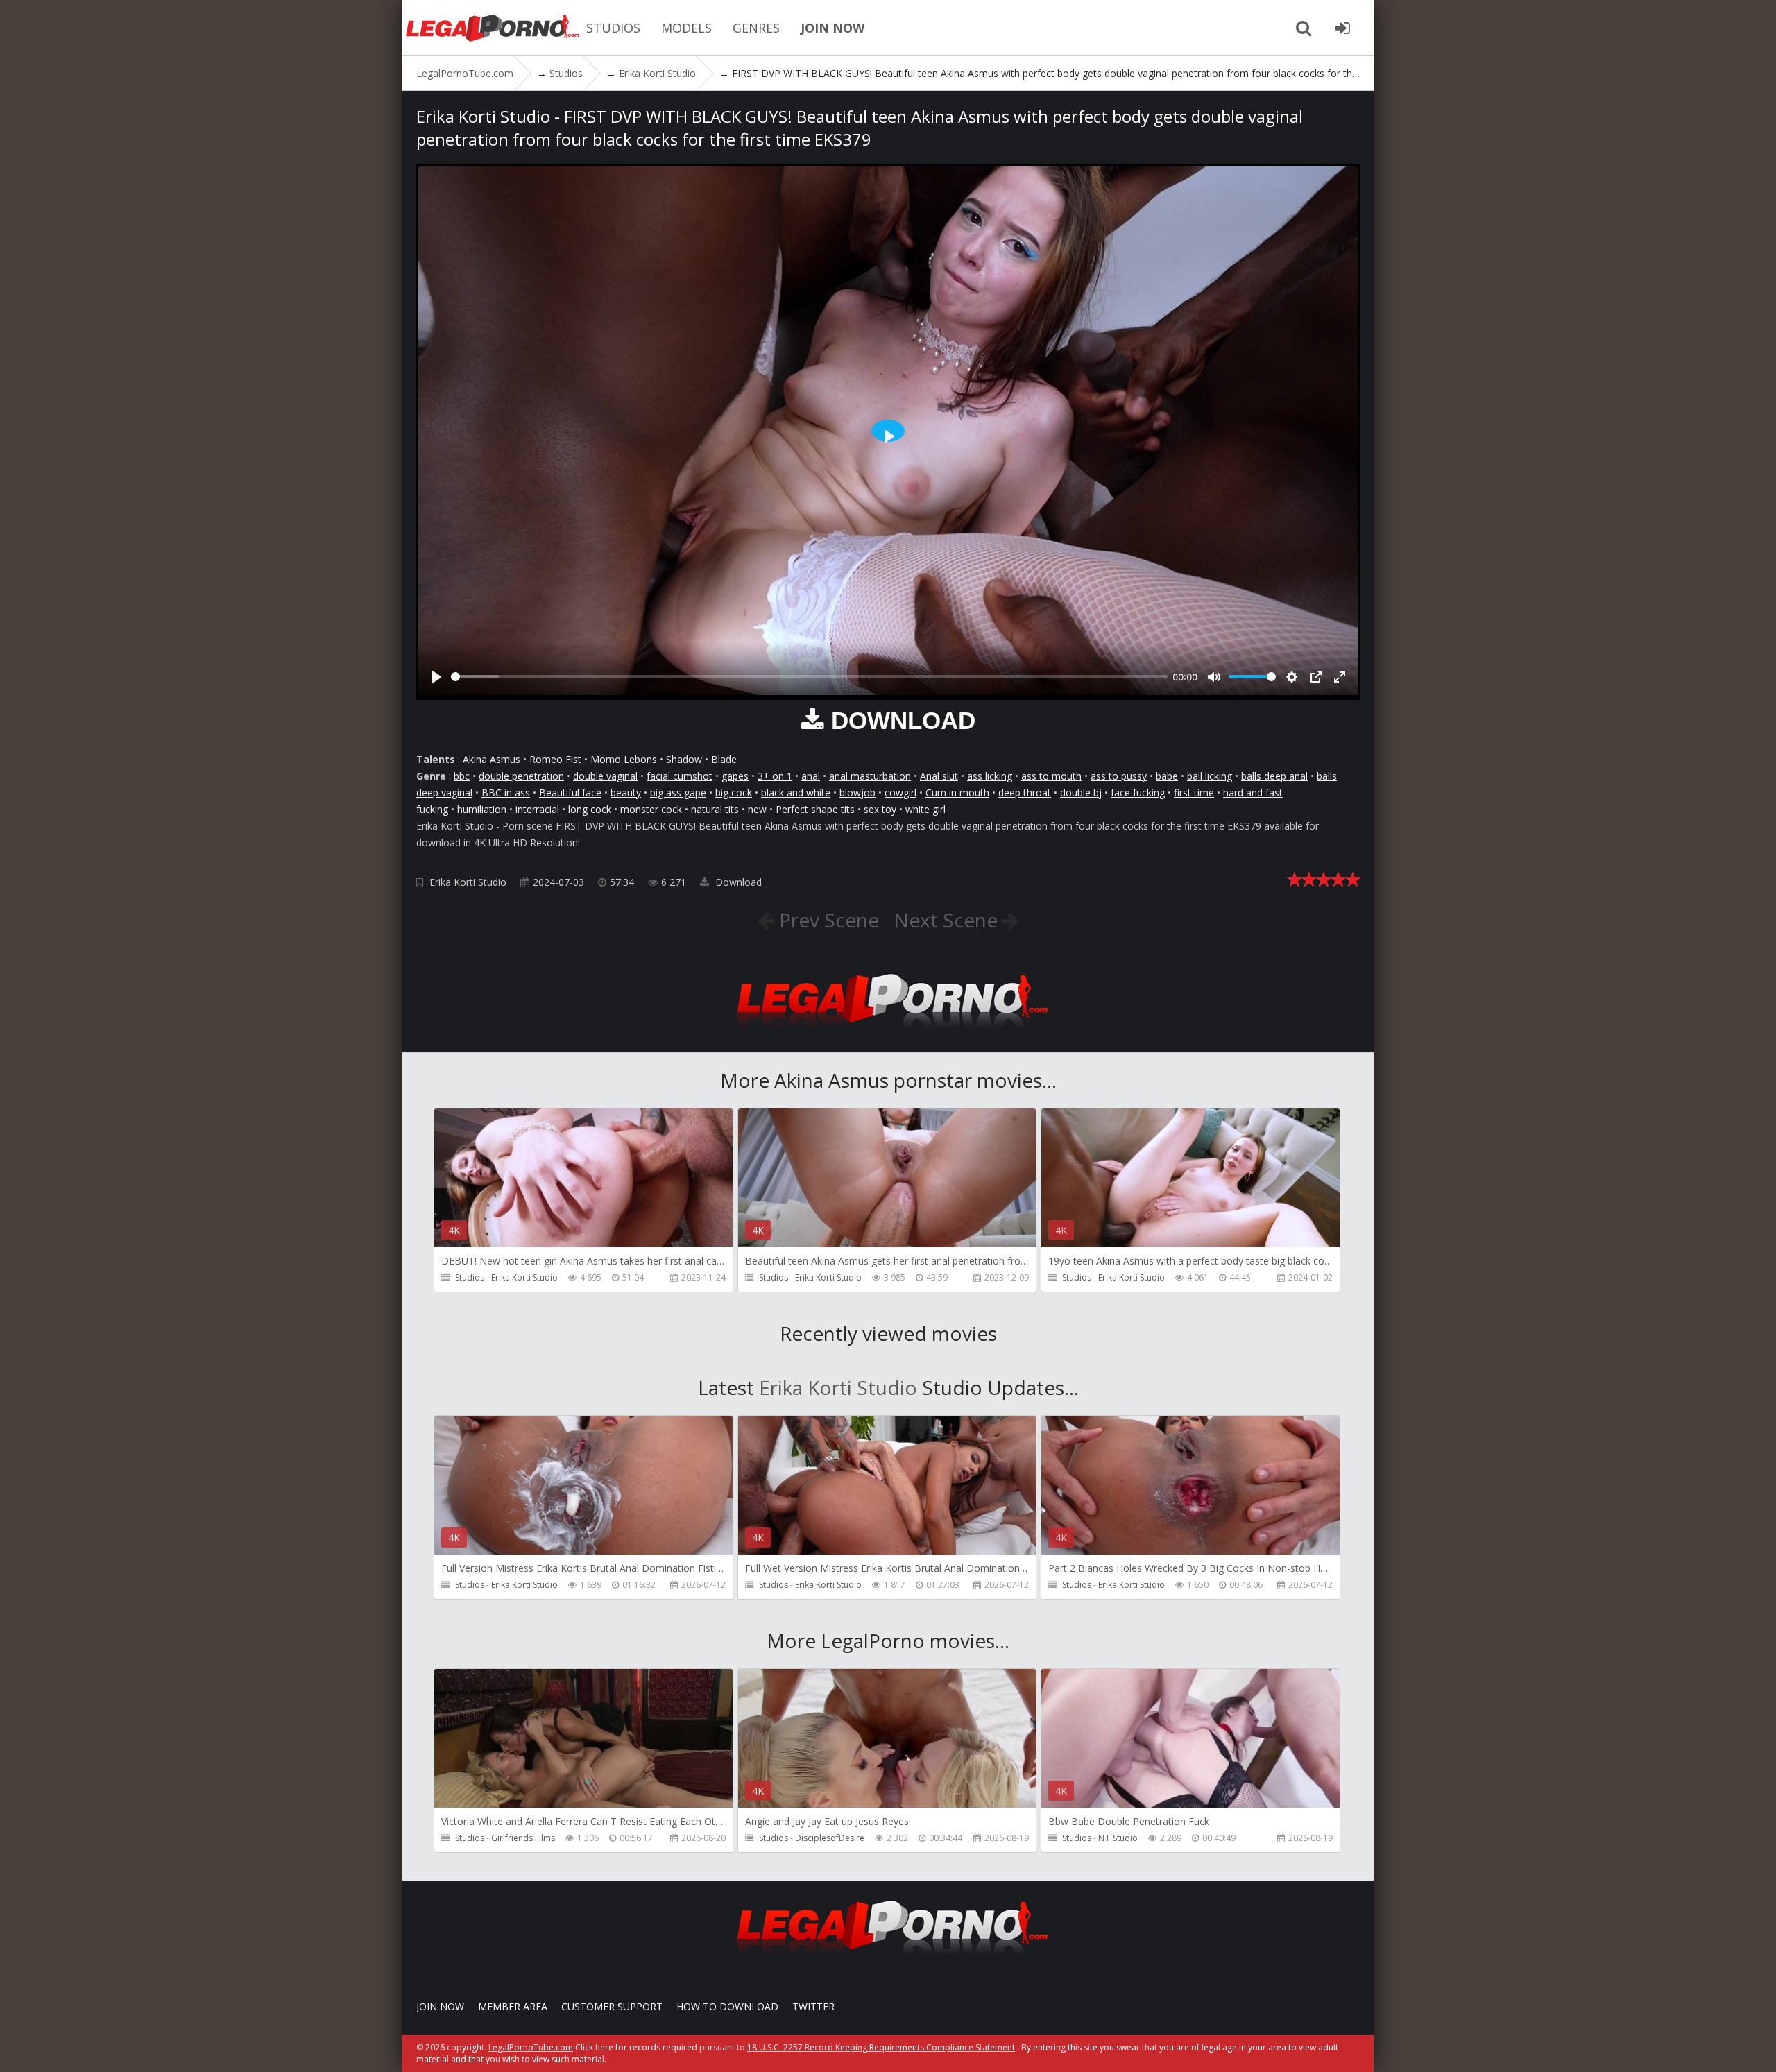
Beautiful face (570, 793)
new (757, 809)
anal (811, 776)
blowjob (857, 793)
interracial (537, 809)
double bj (1081, 793)
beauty (626, 793)
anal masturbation (870, 776)
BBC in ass (506, 793)
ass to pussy (1119, 776)
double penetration (521, 776)
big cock (734, 793)
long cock (590, 809)
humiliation (482, 809)
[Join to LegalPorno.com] (888, 1032)
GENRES (756, 28)
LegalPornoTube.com (493, 28)
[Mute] (1214, 677)
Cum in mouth (957, 793)
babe (1167, 776)
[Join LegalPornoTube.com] (1342, 28)
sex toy (880, 809)
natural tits (715, 809)
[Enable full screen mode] (1340, 677)
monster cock (651, 809)
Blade (724, 759)
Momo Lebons (624, 759)
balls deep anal (1274, 776)
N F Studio (1118, 1838)
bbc (462, 776)
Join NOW (440, 2006)
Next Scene (948, 920)
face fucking (1138, 793)
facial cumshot (680, 776)
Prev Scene (827, 920)
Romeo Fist (555, 759)
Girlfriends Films (523, 1838)
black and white (796, 793)
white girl (925, 809)
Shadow (684, 759)
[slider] (809, 677)
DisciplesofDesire (830, 1838)
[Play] (436, 677)
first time (1194, 793)
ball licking (1210, 776)
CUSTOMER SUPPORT (612, 2006)
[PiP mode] (1316, 677)
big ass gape (678, 793)
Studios (470, 1277)
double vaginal (605, 776)
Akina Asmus (492, 759)
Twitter (813, 2006)
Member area (513, 2006)
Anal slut (939, 776)
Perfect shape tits (815, 809)
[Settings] (1292, 677)
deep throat (1025, 793)
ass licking (990, 776)
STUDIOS (613, 28)
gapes (735, 776)
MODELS (686, 28)
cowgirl (900, 793)
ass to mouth (1051, 776)
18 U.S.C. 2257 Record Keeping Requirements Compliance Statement (881, 2047)
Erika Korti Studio (468, 882)
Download (737, 882)
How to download (727, 2006)
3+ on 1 (775, 776)
